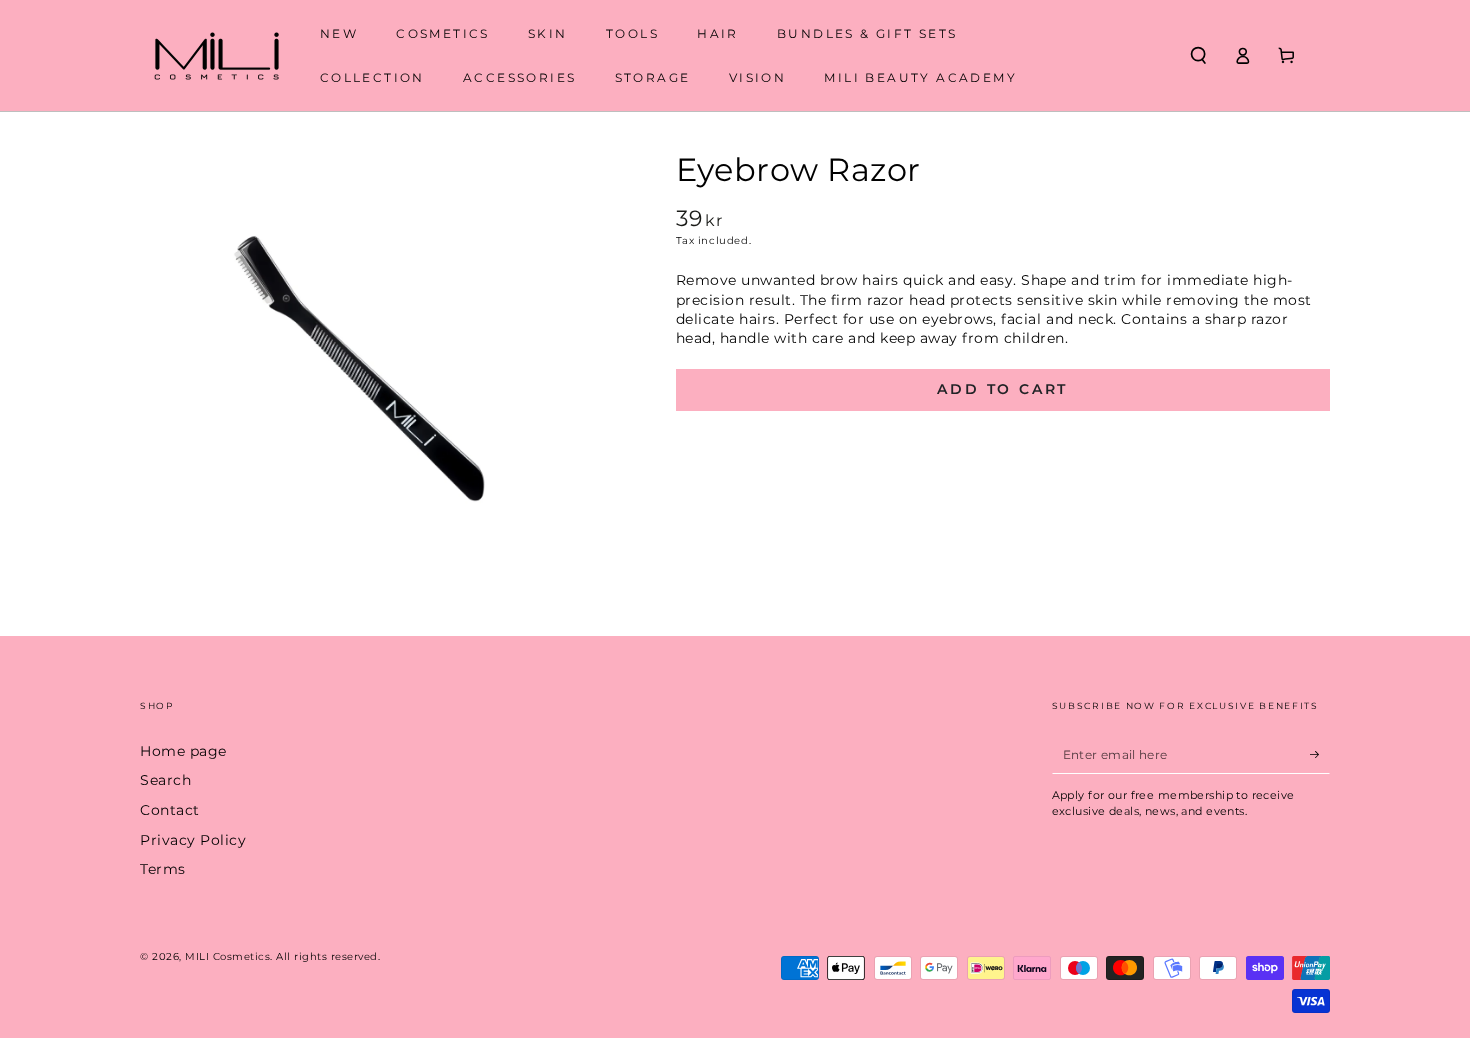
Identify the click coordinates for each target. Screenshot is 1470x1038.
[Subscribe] (1320, 754)
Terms (163, 869)
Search (165, 780)
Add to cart (1002, 389)
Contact (170, 810)
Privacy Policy (193, 840)
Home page (183, 751)
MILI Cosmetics (227, 956)
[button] (1198, 55)
